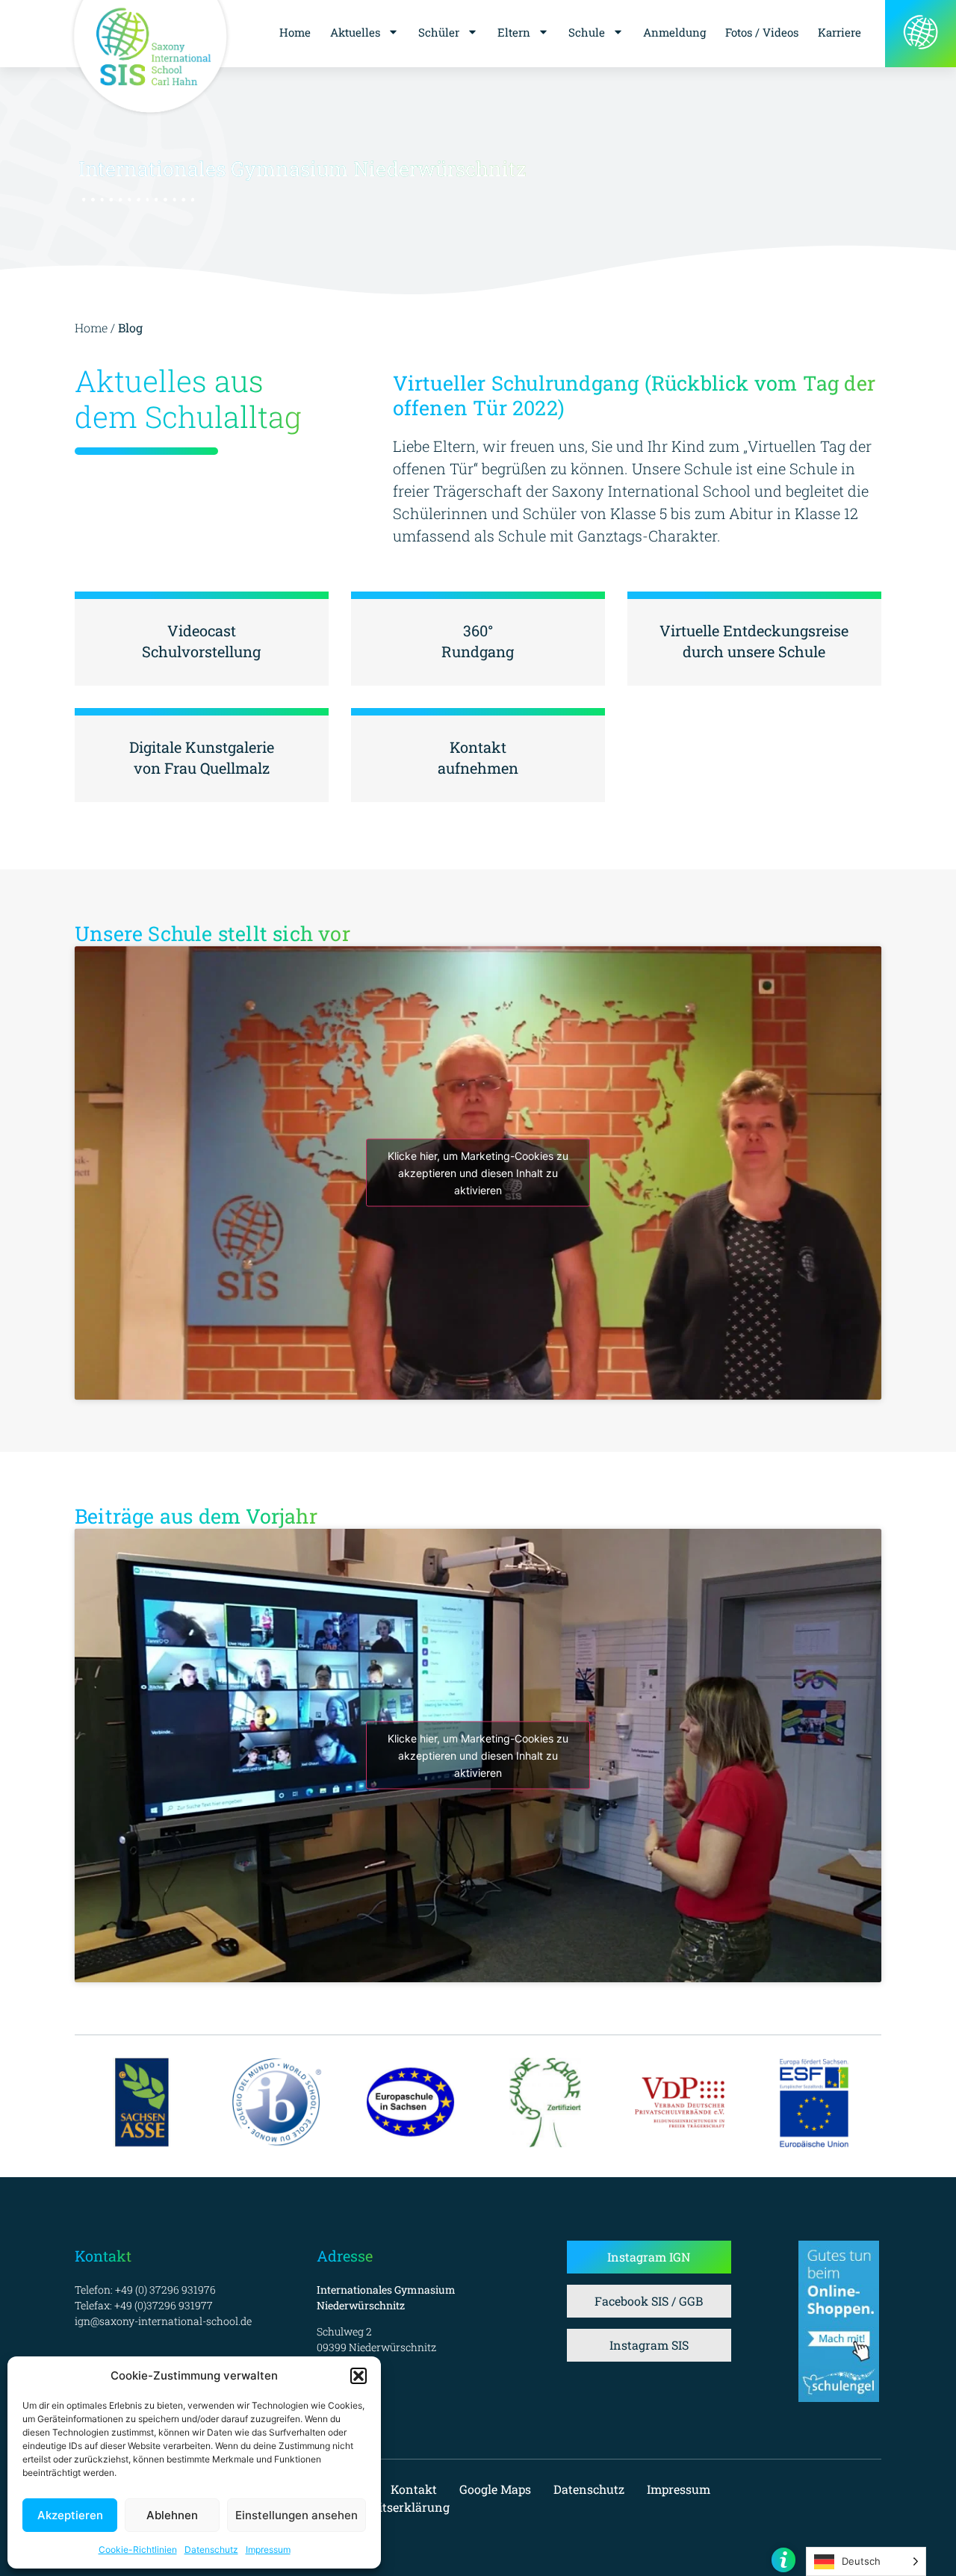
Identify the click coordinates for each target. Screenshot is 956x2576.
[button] (358, 2376)
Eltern (514, 32)
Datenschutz (211, 2549)
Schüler (439, 32)
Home (295, 32)
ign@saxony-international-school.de (163, 2321)
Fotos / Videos (762, 32)
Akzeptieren (70, 2515)
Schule (587, 32)
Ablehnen (172, 2515)
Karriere (839, 32)
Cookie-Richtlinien (138, 2549)
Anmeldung (674, 32)
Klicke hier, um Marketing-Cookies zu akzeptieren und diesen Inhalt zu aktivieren (478, 1173)
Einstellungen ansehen (297, 2515)
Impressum (268, 2549)
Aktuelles (355, 32)
